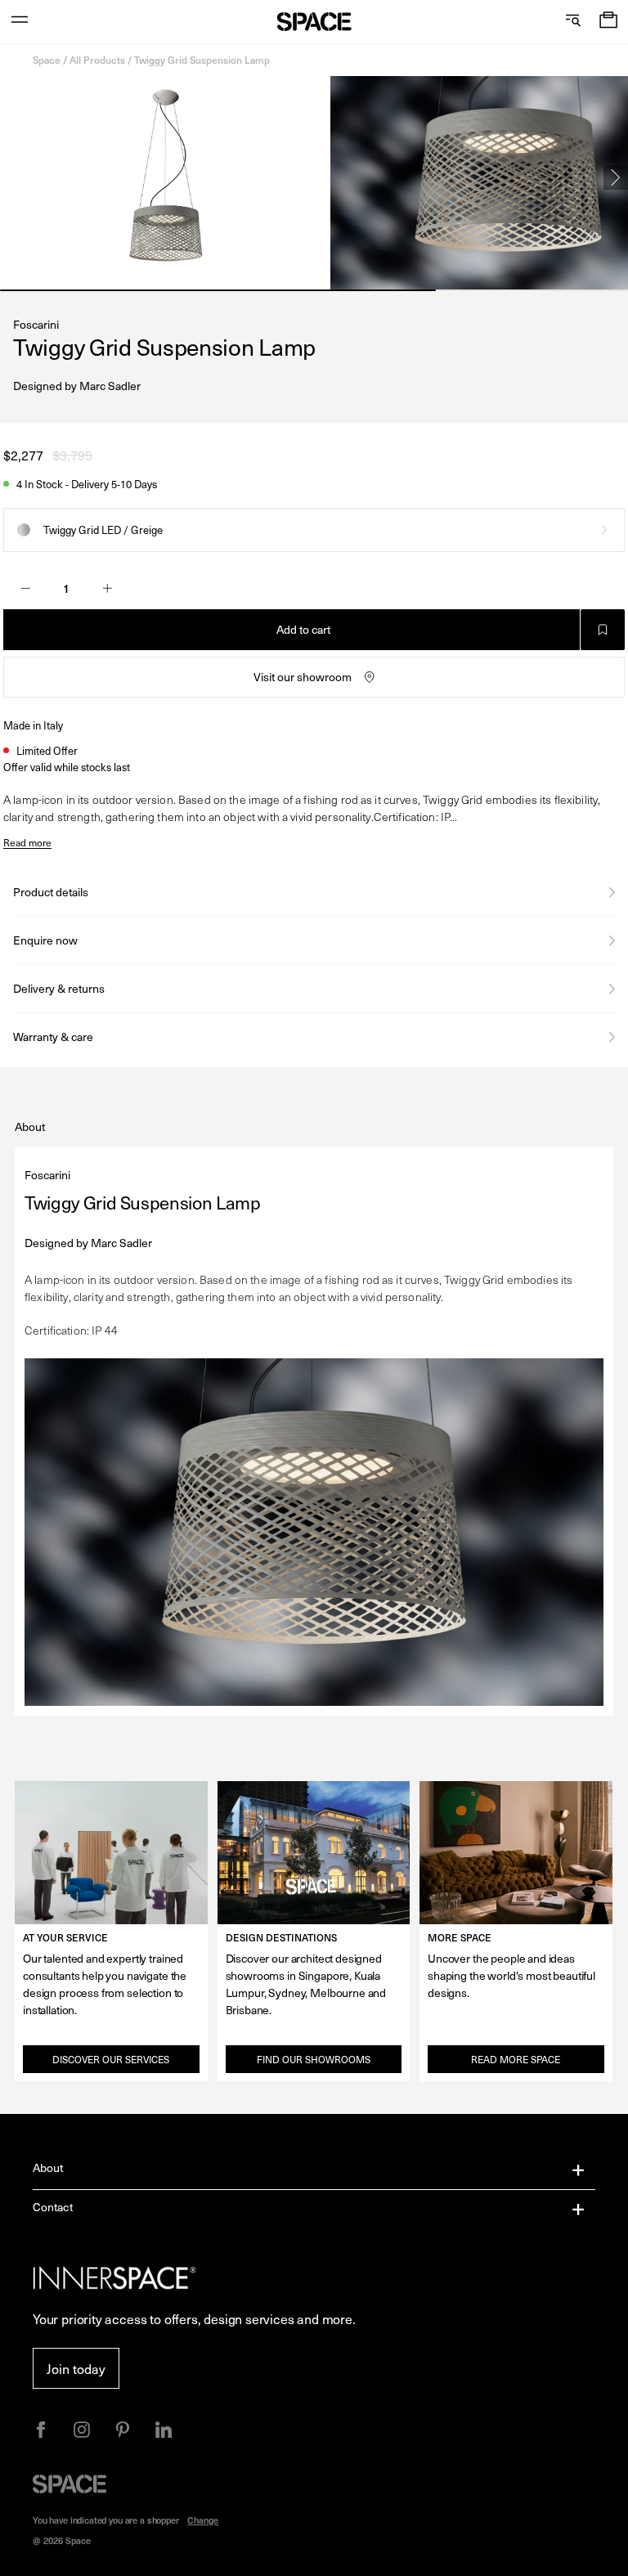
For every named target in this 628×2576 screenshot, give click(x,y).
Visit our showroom (303, 677)
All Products (97, 60)
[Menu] (20, 22)
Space (47, 60)
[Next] (616, 177)
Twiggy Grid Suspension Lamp (202, 60)
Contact (53, 2207)
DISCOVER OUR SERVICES (111, 2059)
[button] (608, 22)
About (48, 2168)
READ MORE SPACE (516, 2059)
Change (203, 2520)
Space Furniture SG (314, 22)
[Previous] (12, 177)
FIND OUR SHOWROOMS (314, 2059)
